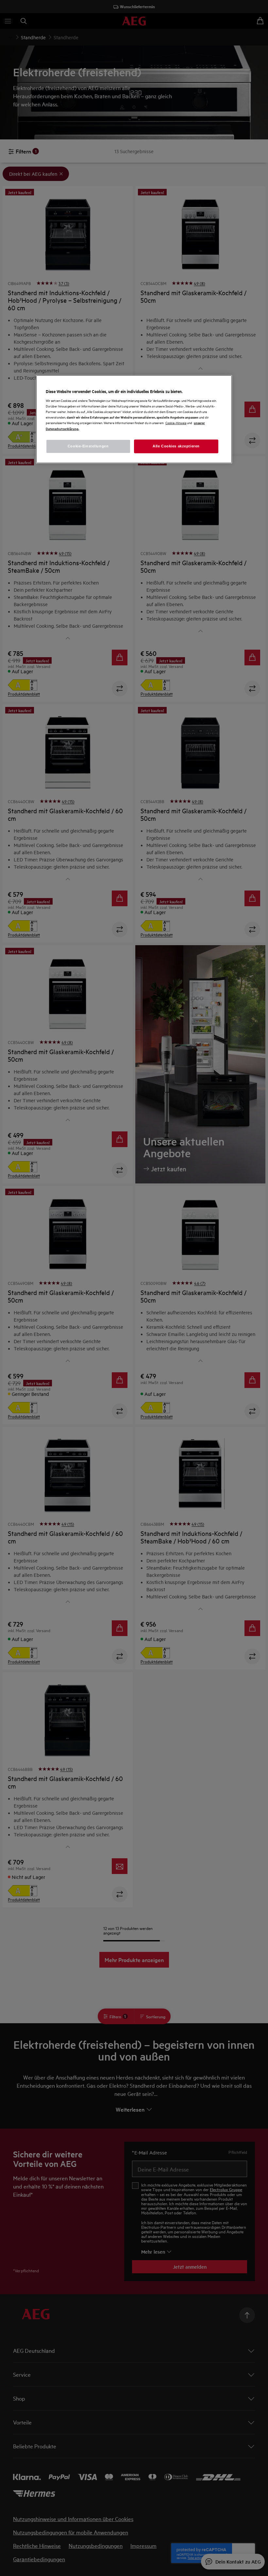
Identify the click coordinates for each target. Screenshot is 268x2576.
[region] (134, 419)
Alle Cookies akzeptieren (176, 446)
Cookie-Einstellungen (88, 446)
